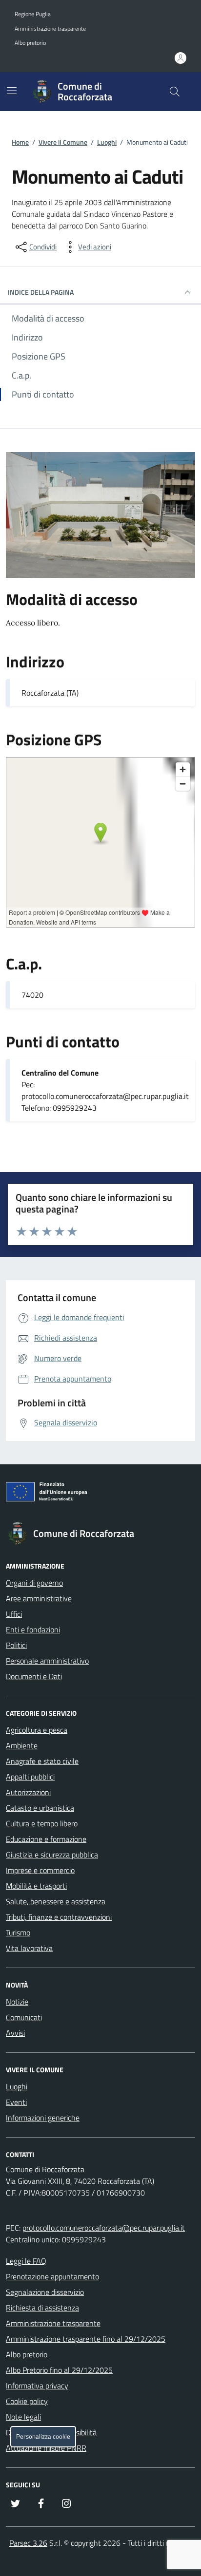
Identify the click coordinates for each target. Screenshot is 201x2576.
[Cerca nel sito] (175, 92)
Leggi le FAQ (26, 2261)
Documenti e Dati (34, 1676)
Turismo (18, 1932)
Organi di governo (34, 1583)
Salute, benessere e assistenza (56, 1901)
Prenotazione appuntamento (52, 2276)
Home (20, 142)
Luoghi (107, 142)
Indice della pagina (41, 292)
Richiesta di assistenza (42, 2308)
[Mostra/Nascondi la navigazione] (12, 91)
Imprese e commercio (40, 1870)
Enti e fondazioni (33, 1629)
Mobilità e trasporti (36, 1886)
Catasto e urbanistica (40, 1808)
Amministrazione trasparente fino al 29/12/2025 (86, 2339)
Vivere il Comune (63, 142)
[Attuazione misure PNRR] (100, 1494)
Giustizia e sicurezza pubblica (52, 1855)
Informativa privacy (37, 2386)
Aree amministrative (39, 1598)
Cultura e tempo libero (42, 1823)
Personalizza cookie (43, 2436)
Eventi (16, 2102)
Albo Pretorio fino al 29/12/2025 (59, 2370)
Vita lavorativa (29, 1948)
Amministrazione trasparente (50, 29)
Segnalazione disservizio (45, 2292)
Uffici (14, 1614)
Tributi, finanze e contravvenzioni (59, 1917)
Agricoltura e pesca (37, 1730)
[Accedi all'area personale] (181, 58)
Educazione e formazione (46, 1839)
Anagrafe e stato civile (42, 1761)
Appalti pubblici (30, 1777)
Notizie (17, 2002)
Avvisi (15, 2033)
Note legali (23, 2417)
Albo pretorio (30, 43)
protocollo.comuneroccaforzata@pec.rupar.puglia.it (104, 2228)
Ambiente (22, 1745)
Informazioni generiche (43, 2118)
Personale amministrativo (47, 1661)
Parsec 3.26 (28, 2543)
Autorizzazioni (28, 1792)
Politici (16, 1645)
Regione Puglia (33, 14)
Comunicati (24, 2017)
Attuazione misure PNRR (46, 2448)
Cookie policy (27, 2401)
